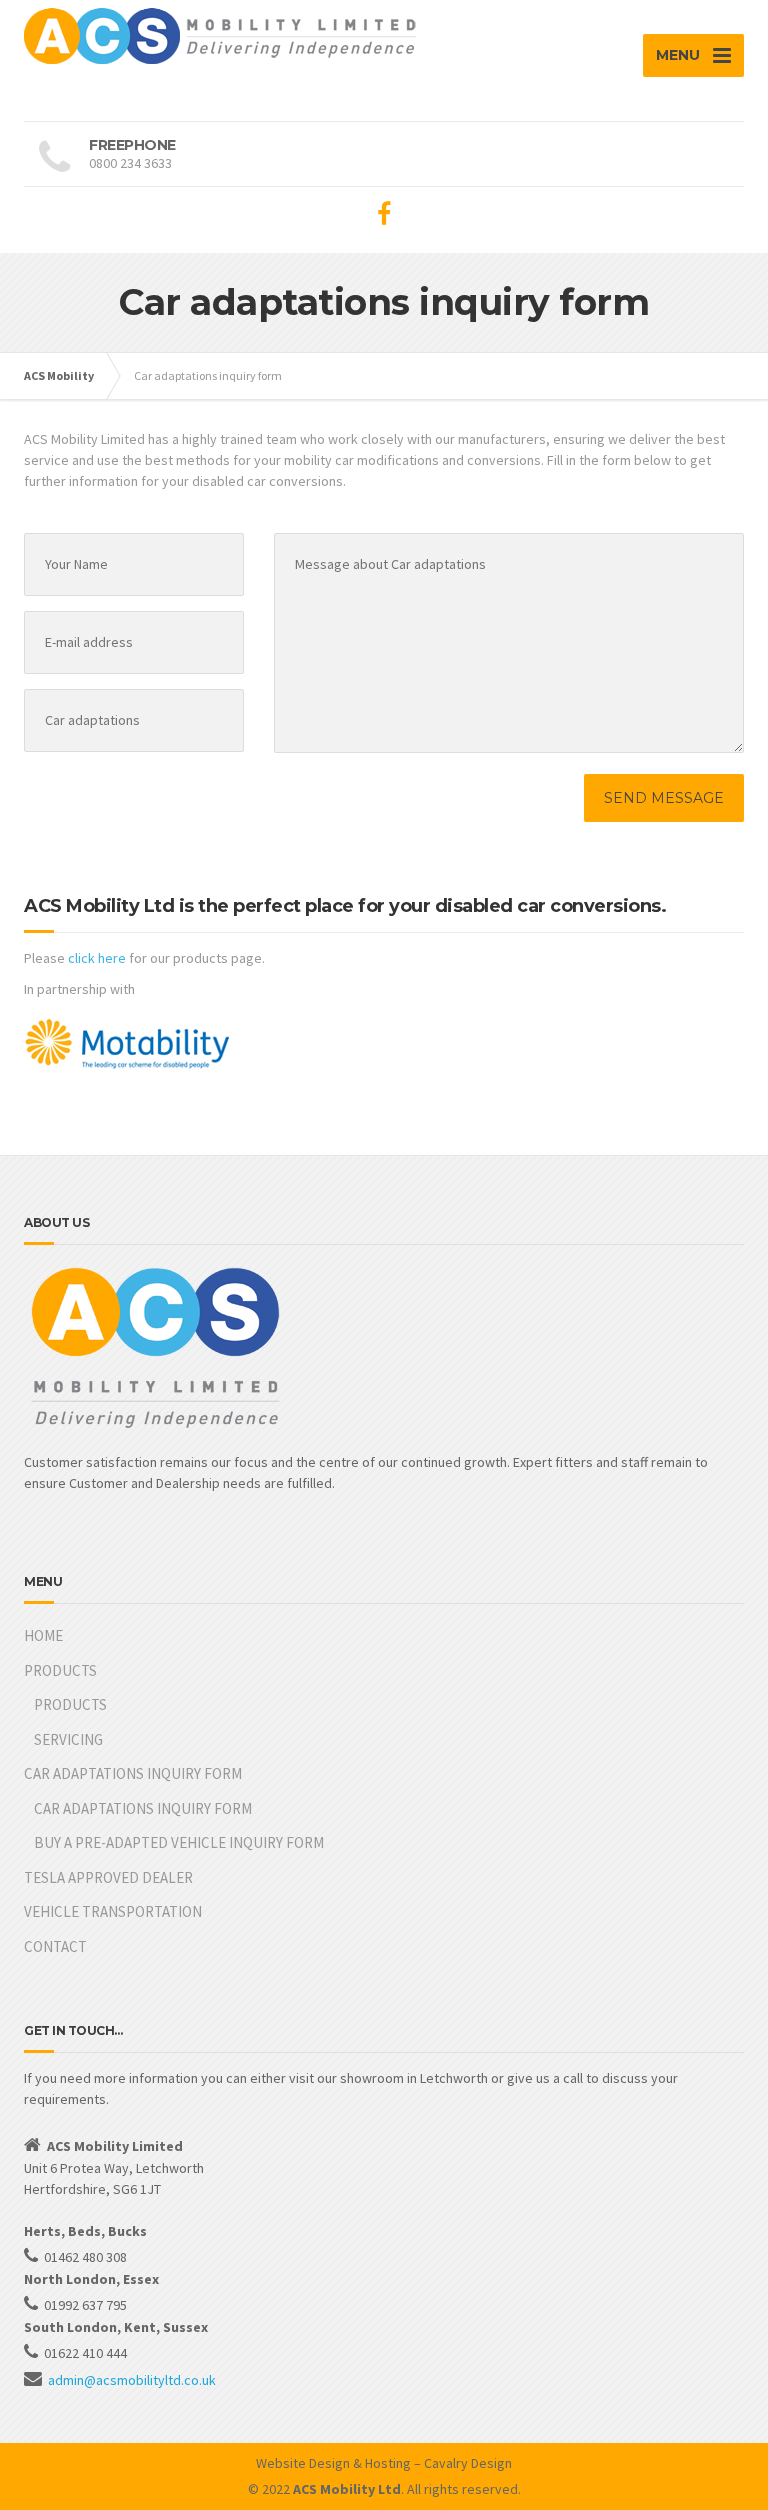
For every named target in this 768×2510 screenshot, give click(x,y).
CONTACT (55, 1946)
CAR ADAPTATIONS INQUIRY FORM (133, 1773)
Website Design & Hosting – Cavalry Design (384, 2463)
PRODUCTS (60, 1670)
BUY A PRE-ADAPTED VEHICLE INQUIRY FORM (179, 1842)
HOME (43, 1635)
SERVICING (68, 1739)
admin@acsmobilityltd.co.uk (132, 2380)
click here (97, 958)
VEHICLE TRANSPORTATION (113, 1911)
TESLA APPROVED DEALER (108, 1877)
